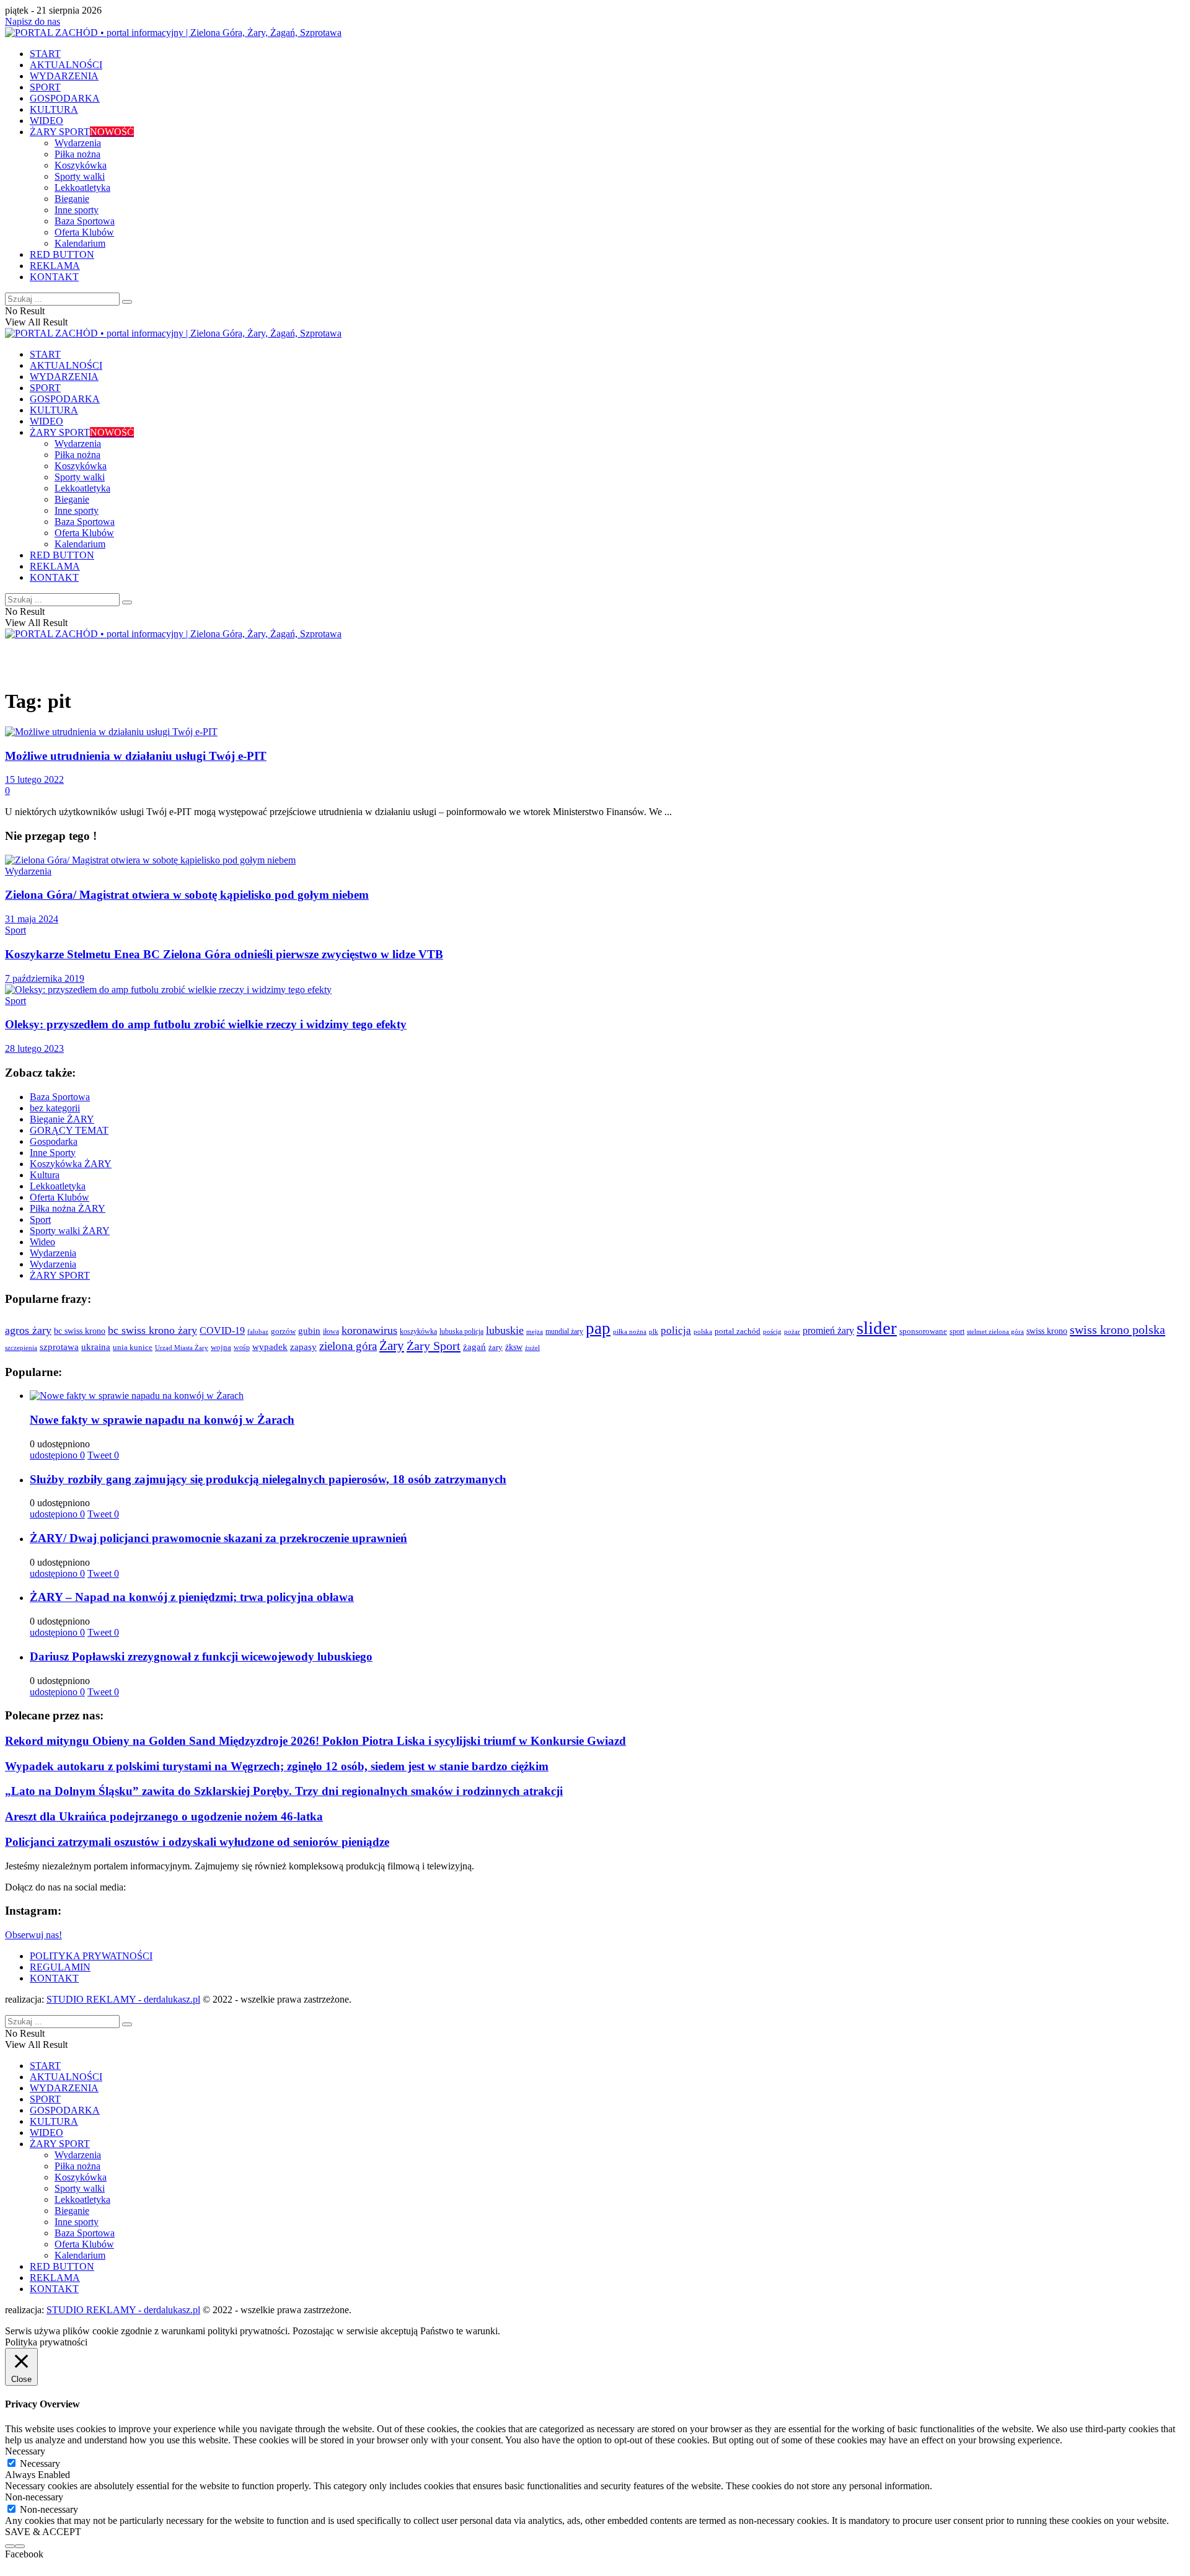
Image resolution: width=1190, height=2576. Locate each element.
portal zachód (738, 1331)
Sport (15, 930)
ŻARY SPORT (82, 132)
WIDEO (46, 121)
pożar (792, 1331)
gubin (309, 1331)
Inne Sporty (53, 1153)
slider (877, 1328)
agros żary (28, 1330)
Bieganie (72, 199)
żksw (514, 1347)
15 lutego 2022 (34, 779)
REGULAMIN (60, 1967)
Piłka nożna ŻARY (68, 1208)
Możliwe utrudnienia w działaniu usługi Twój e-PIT (136, 756)
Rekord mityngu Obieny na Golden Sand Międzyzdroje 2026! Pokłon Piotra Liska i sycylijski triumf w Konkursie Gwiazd (315, 1741)
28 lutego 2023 (34, 1048)
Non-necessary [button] (34, 2497)
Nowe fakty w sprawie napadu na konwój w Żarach (162, 1420)
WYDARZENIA (64, 76)
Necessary (40, 2464)
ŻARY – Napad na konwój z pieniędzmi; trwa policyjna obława (192, 1597)
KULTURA (54, 109)
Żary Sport (434, 1346)
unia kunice (133, 1348)
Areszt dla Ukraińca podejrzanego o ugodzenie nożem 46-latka (164, 1816)
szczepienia (21, 1348)
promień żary (828, 1331)
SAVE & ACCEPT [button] (43, 2532)
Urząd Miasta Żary (182, 1348)
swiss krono (1047, 1331)
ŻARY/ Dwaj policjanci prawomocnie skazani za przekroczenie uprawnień (218, 1538)
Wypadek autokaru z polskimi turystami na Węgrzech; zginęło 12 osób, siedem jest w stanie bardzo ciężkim (277, 1766)
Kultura (45, 1175)
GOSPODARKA (65, 98)
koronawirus (369, 1330)
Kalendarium (80, 243)
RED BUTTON (62, 254)
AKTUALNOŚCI (66, 65)
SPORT (45, 87)
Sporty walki (80, 176)
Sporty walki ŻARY (70, 1231)
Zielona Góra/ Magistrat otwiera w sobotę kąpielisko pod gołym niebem (187, 895)
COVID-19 (222, 1330)
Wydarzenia (78, 143)
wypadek (270, 1347)
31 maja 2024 (32, 919)
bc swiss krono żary (152, 1330)
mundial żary (564, 1332)
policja (676, 1330)
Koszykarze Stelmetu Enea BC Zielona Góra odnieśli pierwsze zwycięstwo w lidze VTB (224, 954)
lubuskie (505, 1330)
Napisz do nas (33, 21)
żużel (532, 1348)
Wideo (42, 1242)
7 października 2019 (45, 978)
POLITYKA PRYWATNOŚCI (91, 1956)
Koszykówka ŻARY (71, 1164)
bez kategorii (55, 1108)
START (45, 54)
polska (703, 1331)
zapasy (303, 1347)
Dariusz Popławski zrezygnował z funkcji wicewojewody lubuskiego (201, 1656)
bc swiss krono (80, 1331)
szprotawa (59, 1347)
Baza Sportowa (85, 221)
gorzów (283, 1331)
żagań (474, 1347)
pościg (772, 1331)
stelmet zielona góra (995, 1331)
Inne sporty (77, 210)
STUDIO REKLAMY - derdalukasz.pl (123, 1999)
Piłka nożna (77, 154)
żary (496, 1347)
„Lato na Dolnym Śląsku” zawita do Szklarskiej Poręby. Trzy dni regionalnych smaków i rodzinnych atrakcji (284, 1791)
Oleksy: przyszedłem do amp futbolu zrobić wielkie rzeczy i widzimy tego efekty (206, 1024)
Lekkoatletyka (82, 187)
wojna (221, 1348)
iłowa (331, 1331)
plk (654, 1331)
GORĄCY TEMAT (69, 1130)
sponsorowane (923, 1331)
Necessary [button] (25, 2451)
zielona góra (348, 1346)
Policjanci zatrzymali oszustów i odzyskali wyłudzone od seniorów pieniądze (197, 1842)
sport (957, 1331)
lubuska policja (461, 1331)
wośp (242, 1348)
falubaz (258, 1331)
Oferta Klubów (84, 232)
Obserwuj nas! (33, 1935)
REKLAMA (55, 266)
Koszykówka (81, 165)
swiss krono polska (1117, 1330)
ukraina (96, 1347)
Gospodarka (54, 1141)
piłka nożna (630, 1331)
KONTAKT (54, 277)
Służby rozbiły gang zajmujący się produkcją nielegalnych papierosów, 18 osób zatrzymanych (268, 1479)
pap (598, 1328)
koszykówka (418, 1332)
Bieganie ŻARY (62, 1119)
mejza (535, 1332)
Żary (392, 1346)
